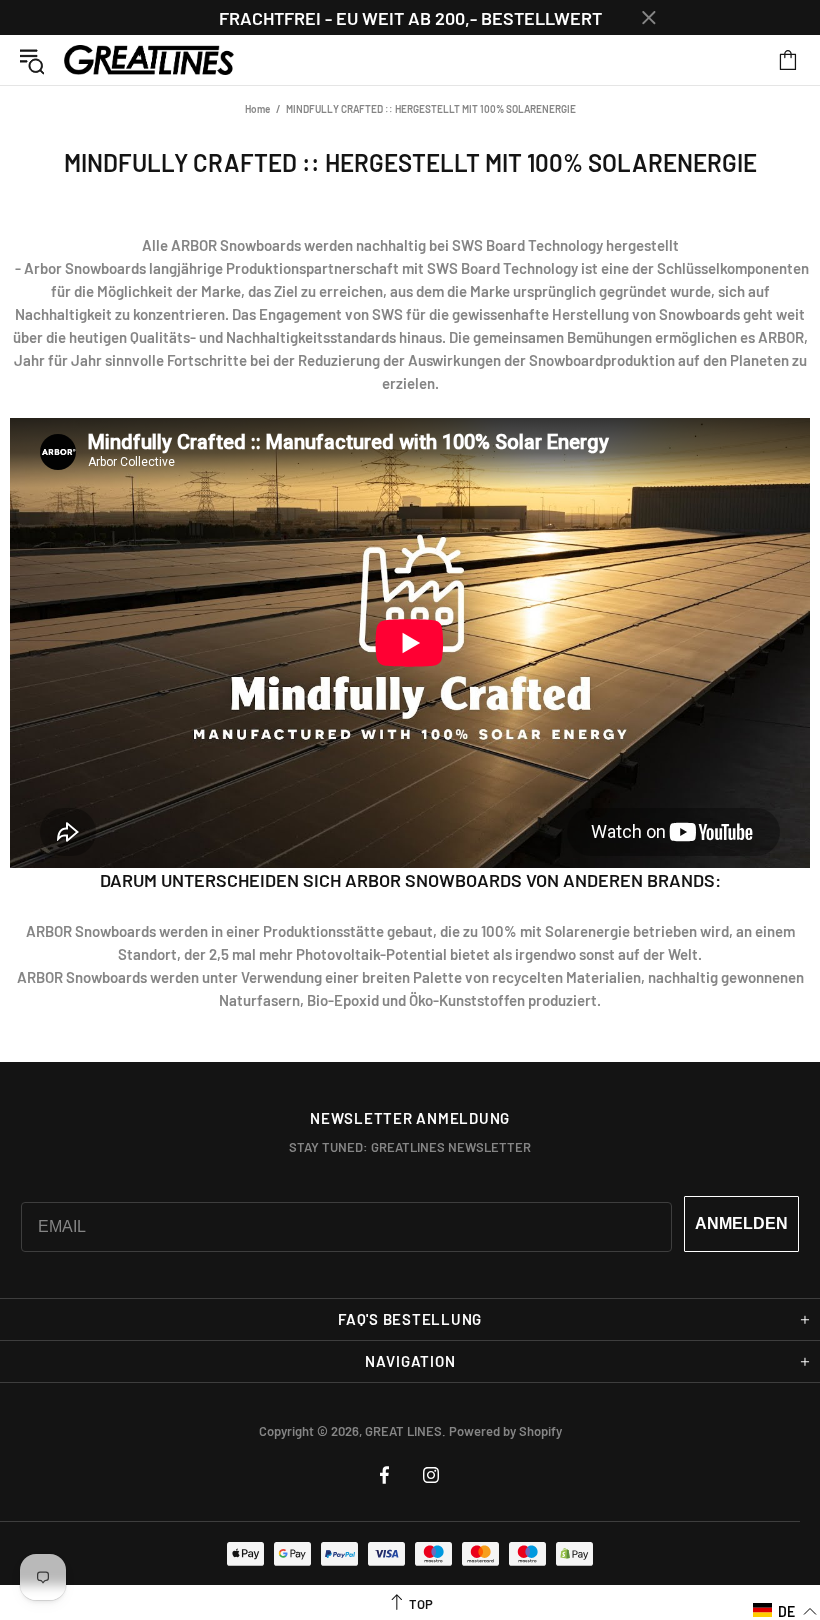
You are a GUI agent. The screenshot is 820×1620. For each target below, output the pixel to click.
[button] (785, 1610)
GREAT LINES (149, 60)
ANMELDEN (741, 1223)
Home (257, 109)
